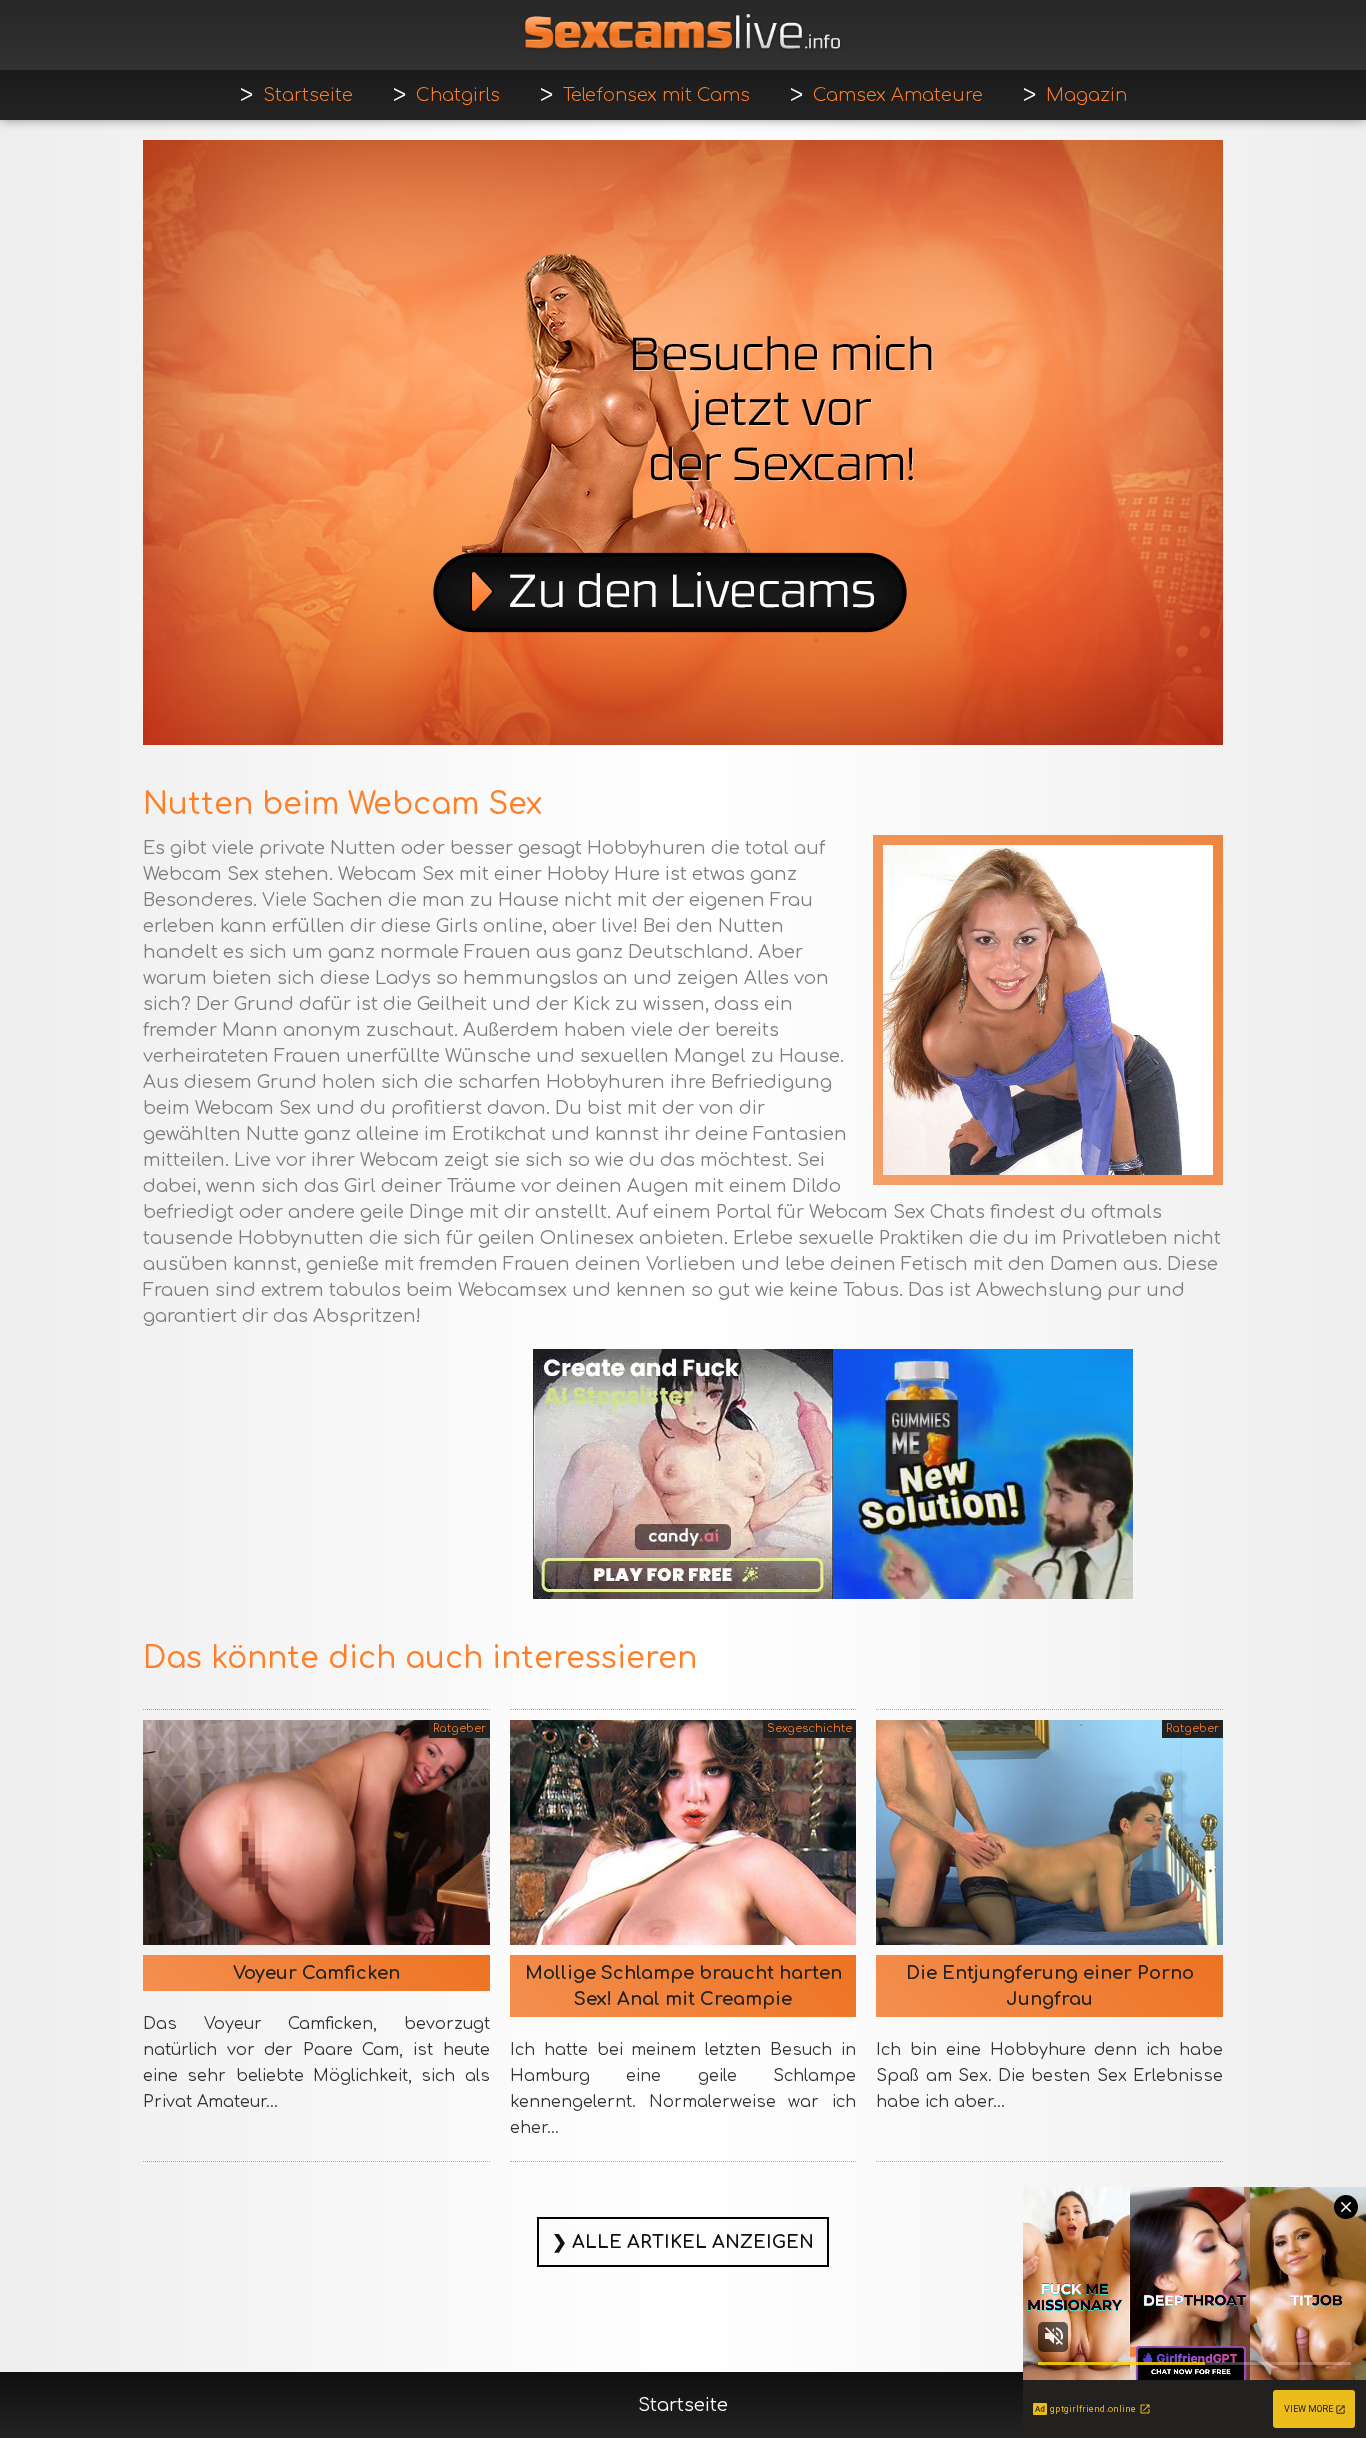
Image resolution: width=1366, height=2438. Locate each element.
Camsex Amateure (898, 95)
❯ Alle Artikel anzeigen (683, 2242)
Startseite (308, 95)
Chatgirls (458, 95)
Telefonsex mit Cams (656, 95)
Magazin (1086, 95)
